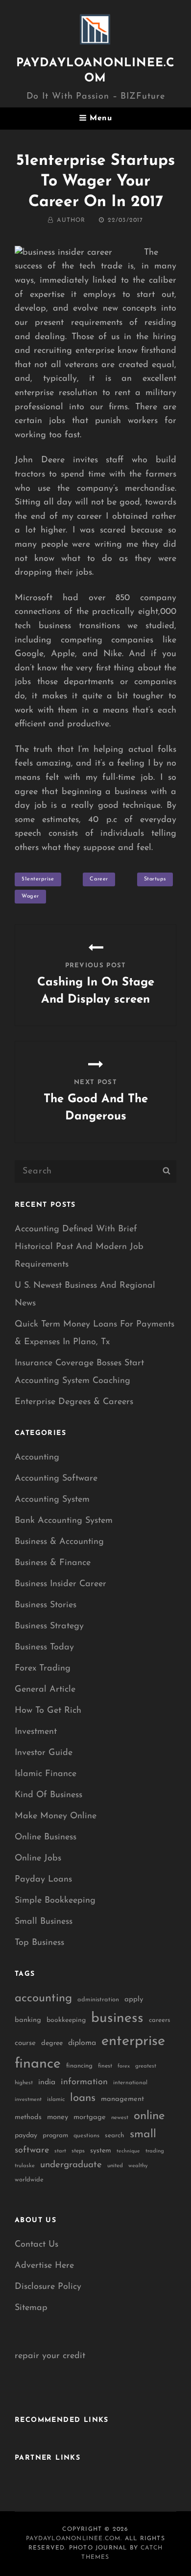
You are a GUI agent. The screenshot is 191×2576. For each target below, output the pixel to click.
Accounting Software (56, 1479)
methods (28, 2117)
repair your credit (50, 2356)
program (55, 2136)
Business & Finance (53, 1563)
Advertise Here (44, 2266)
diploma (82, 2043)
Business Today (44, 1647)
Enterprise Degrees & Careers (74, 1402)
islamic (56, 2099)
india (47, 2082)
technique (128, 2151)
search (115, 2136)
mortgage (90, 2117)
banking (28, 2020)
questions (86, 2136)
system (101, 2151)
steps (78, 2151)
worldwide (29, 2180)
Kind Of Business (48, 1795)
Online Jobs (38, 1859)
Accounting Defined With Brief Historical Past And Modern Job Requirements (79, 1247)
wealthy (138, 2166)
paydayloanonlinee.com (73, 2539)
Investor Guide (44, 1753)
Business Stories (46, 1605)
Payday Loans (43, 1880)
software (32, 2150)
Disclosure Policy (48, 2287)
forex (124, 2066)
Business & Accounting (59, 1542)
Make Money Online (56, 1816)
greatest (146, 2066)
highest (24, 2083)
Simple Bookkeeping (55, 1901)
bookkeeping (66, 2020)
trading (155, 2151)
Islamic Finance (46, 1774)
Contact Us (36, 2245)
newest (120, 2118)
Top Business (39, 1943)
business (117, 2018)
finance (38, 2064)
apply (134, 2000)
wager (30, 896)
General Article (45, 1690)
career (99, 879)
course (25, 2043)
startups (155, 879)
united (115, 2166)
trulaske (25, 2166)
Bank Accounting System (64, 1521)
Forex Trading (43, 1669)
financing (79, 2066)
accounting (43, 1998)
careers (160, 2020)
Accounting (37, 1458)
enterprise (133, 2041)
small (143, 2135)
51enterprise (38, 879)
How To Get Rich (48, 1711)
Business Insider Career (60, 1584)
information (84, 2082)
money (58, 2117)
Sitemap (31, 2308)
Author (71, 220)
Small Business (44, 1922)
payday (26, 2136)
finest (105, 2066)
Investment (36, 1732)
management (122, 2099)
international (130, 2083)
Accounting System (52, 1500)
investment (28, 2100)
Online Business (46, 1837)
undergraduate (71, 2165)
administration (98, 2000)
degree (52, 2043)
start (60, 2151)
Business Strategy (49, 1626)
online (149, 2116)
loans (83, 2098)
